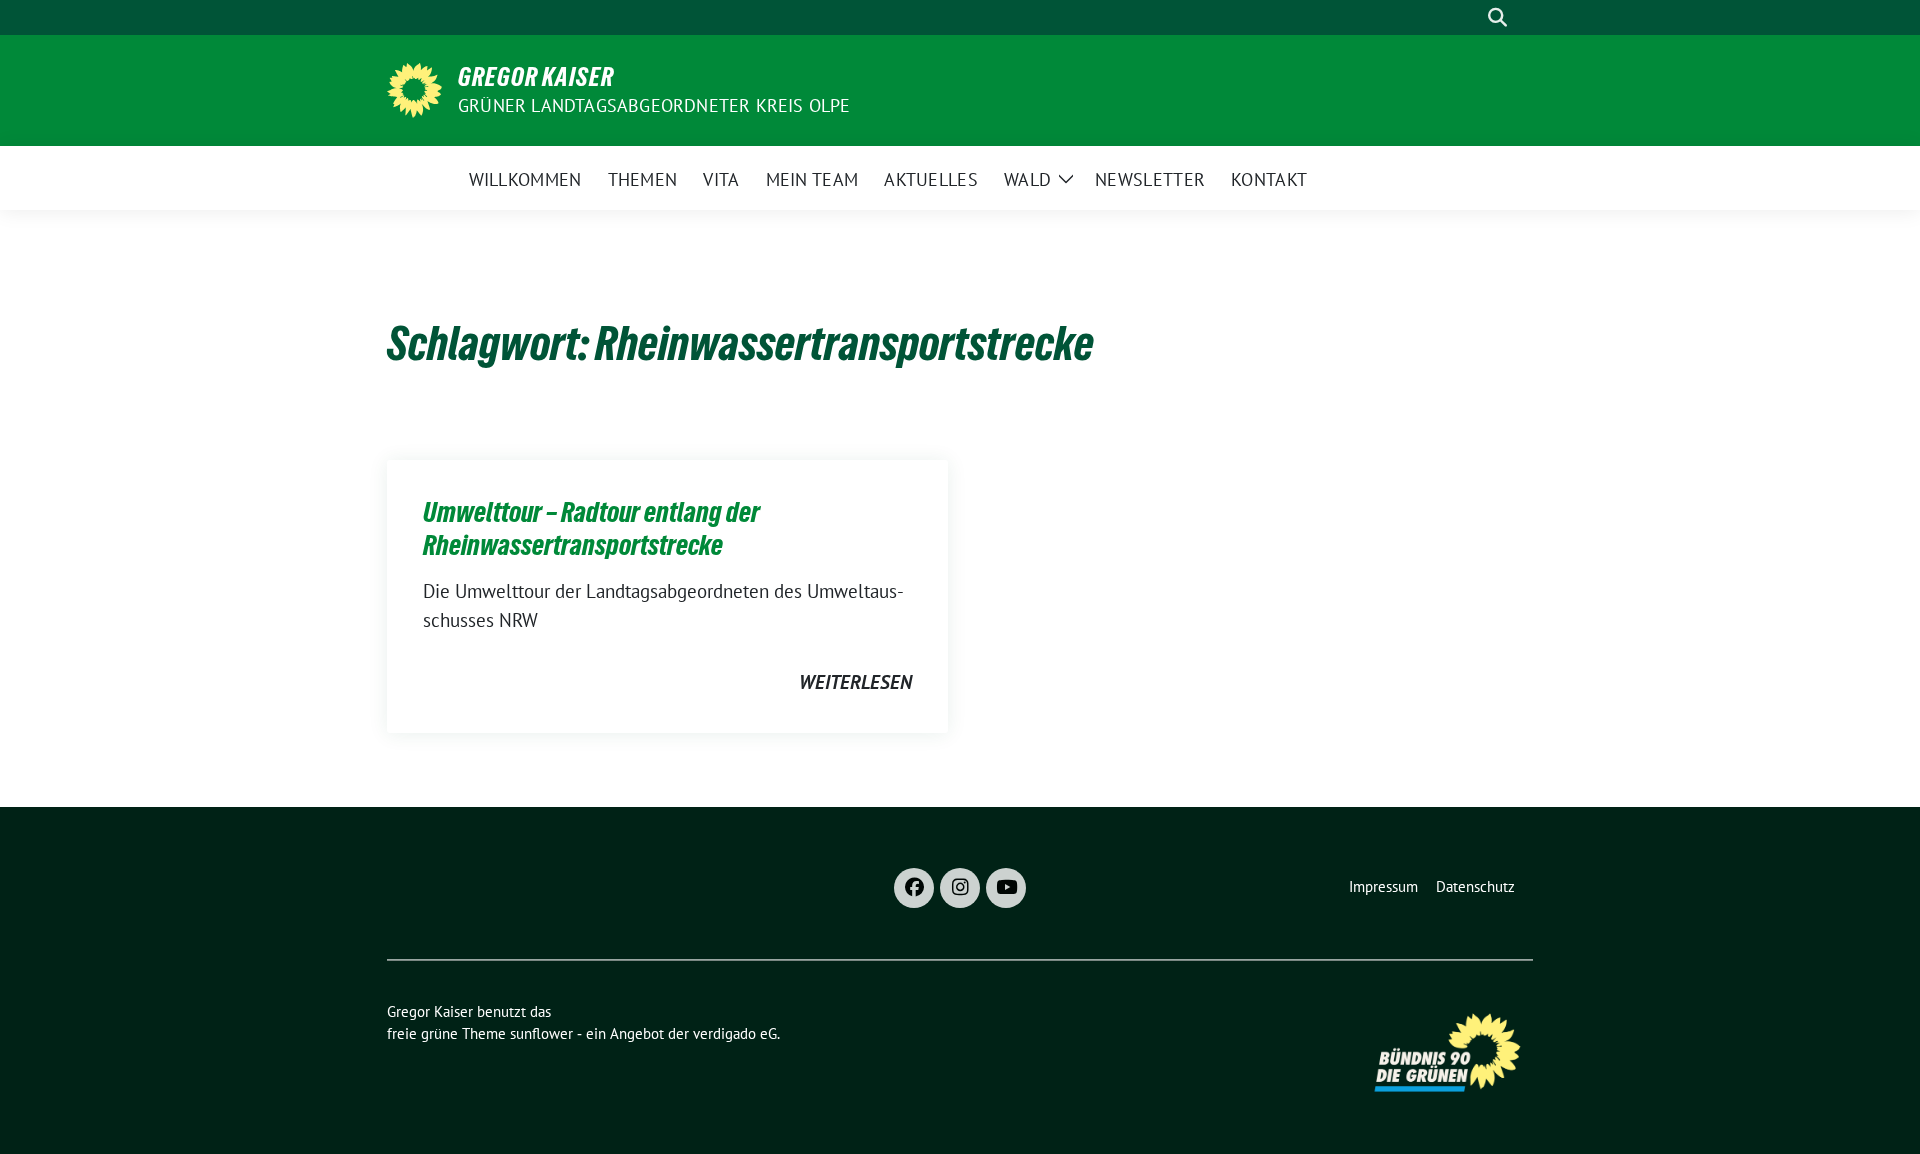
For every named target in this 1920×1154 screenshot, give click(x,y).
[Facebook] (914, 888)
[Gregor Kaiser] (414, 88)
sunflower (541, 1033)
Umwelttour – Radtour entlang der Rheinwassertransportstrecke (591, 528)
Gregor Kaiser (536, 77)
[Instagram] (960, 888)
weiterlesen (855, 682)
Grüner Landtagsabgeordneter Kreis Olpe (654, 105)
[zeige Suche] (1497, 17)
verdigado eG (735, 1033)
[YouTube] (1006, 888)
